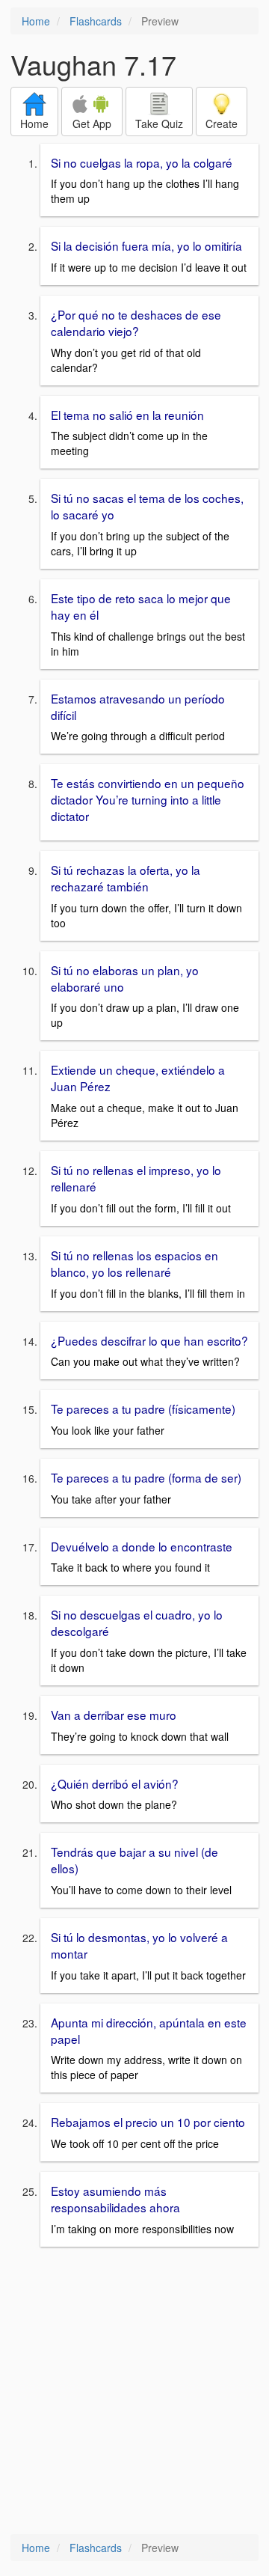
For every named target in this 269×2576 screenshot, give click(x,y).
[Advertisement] (134, 2392)
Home (36, 21)
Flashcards (96, 21)
